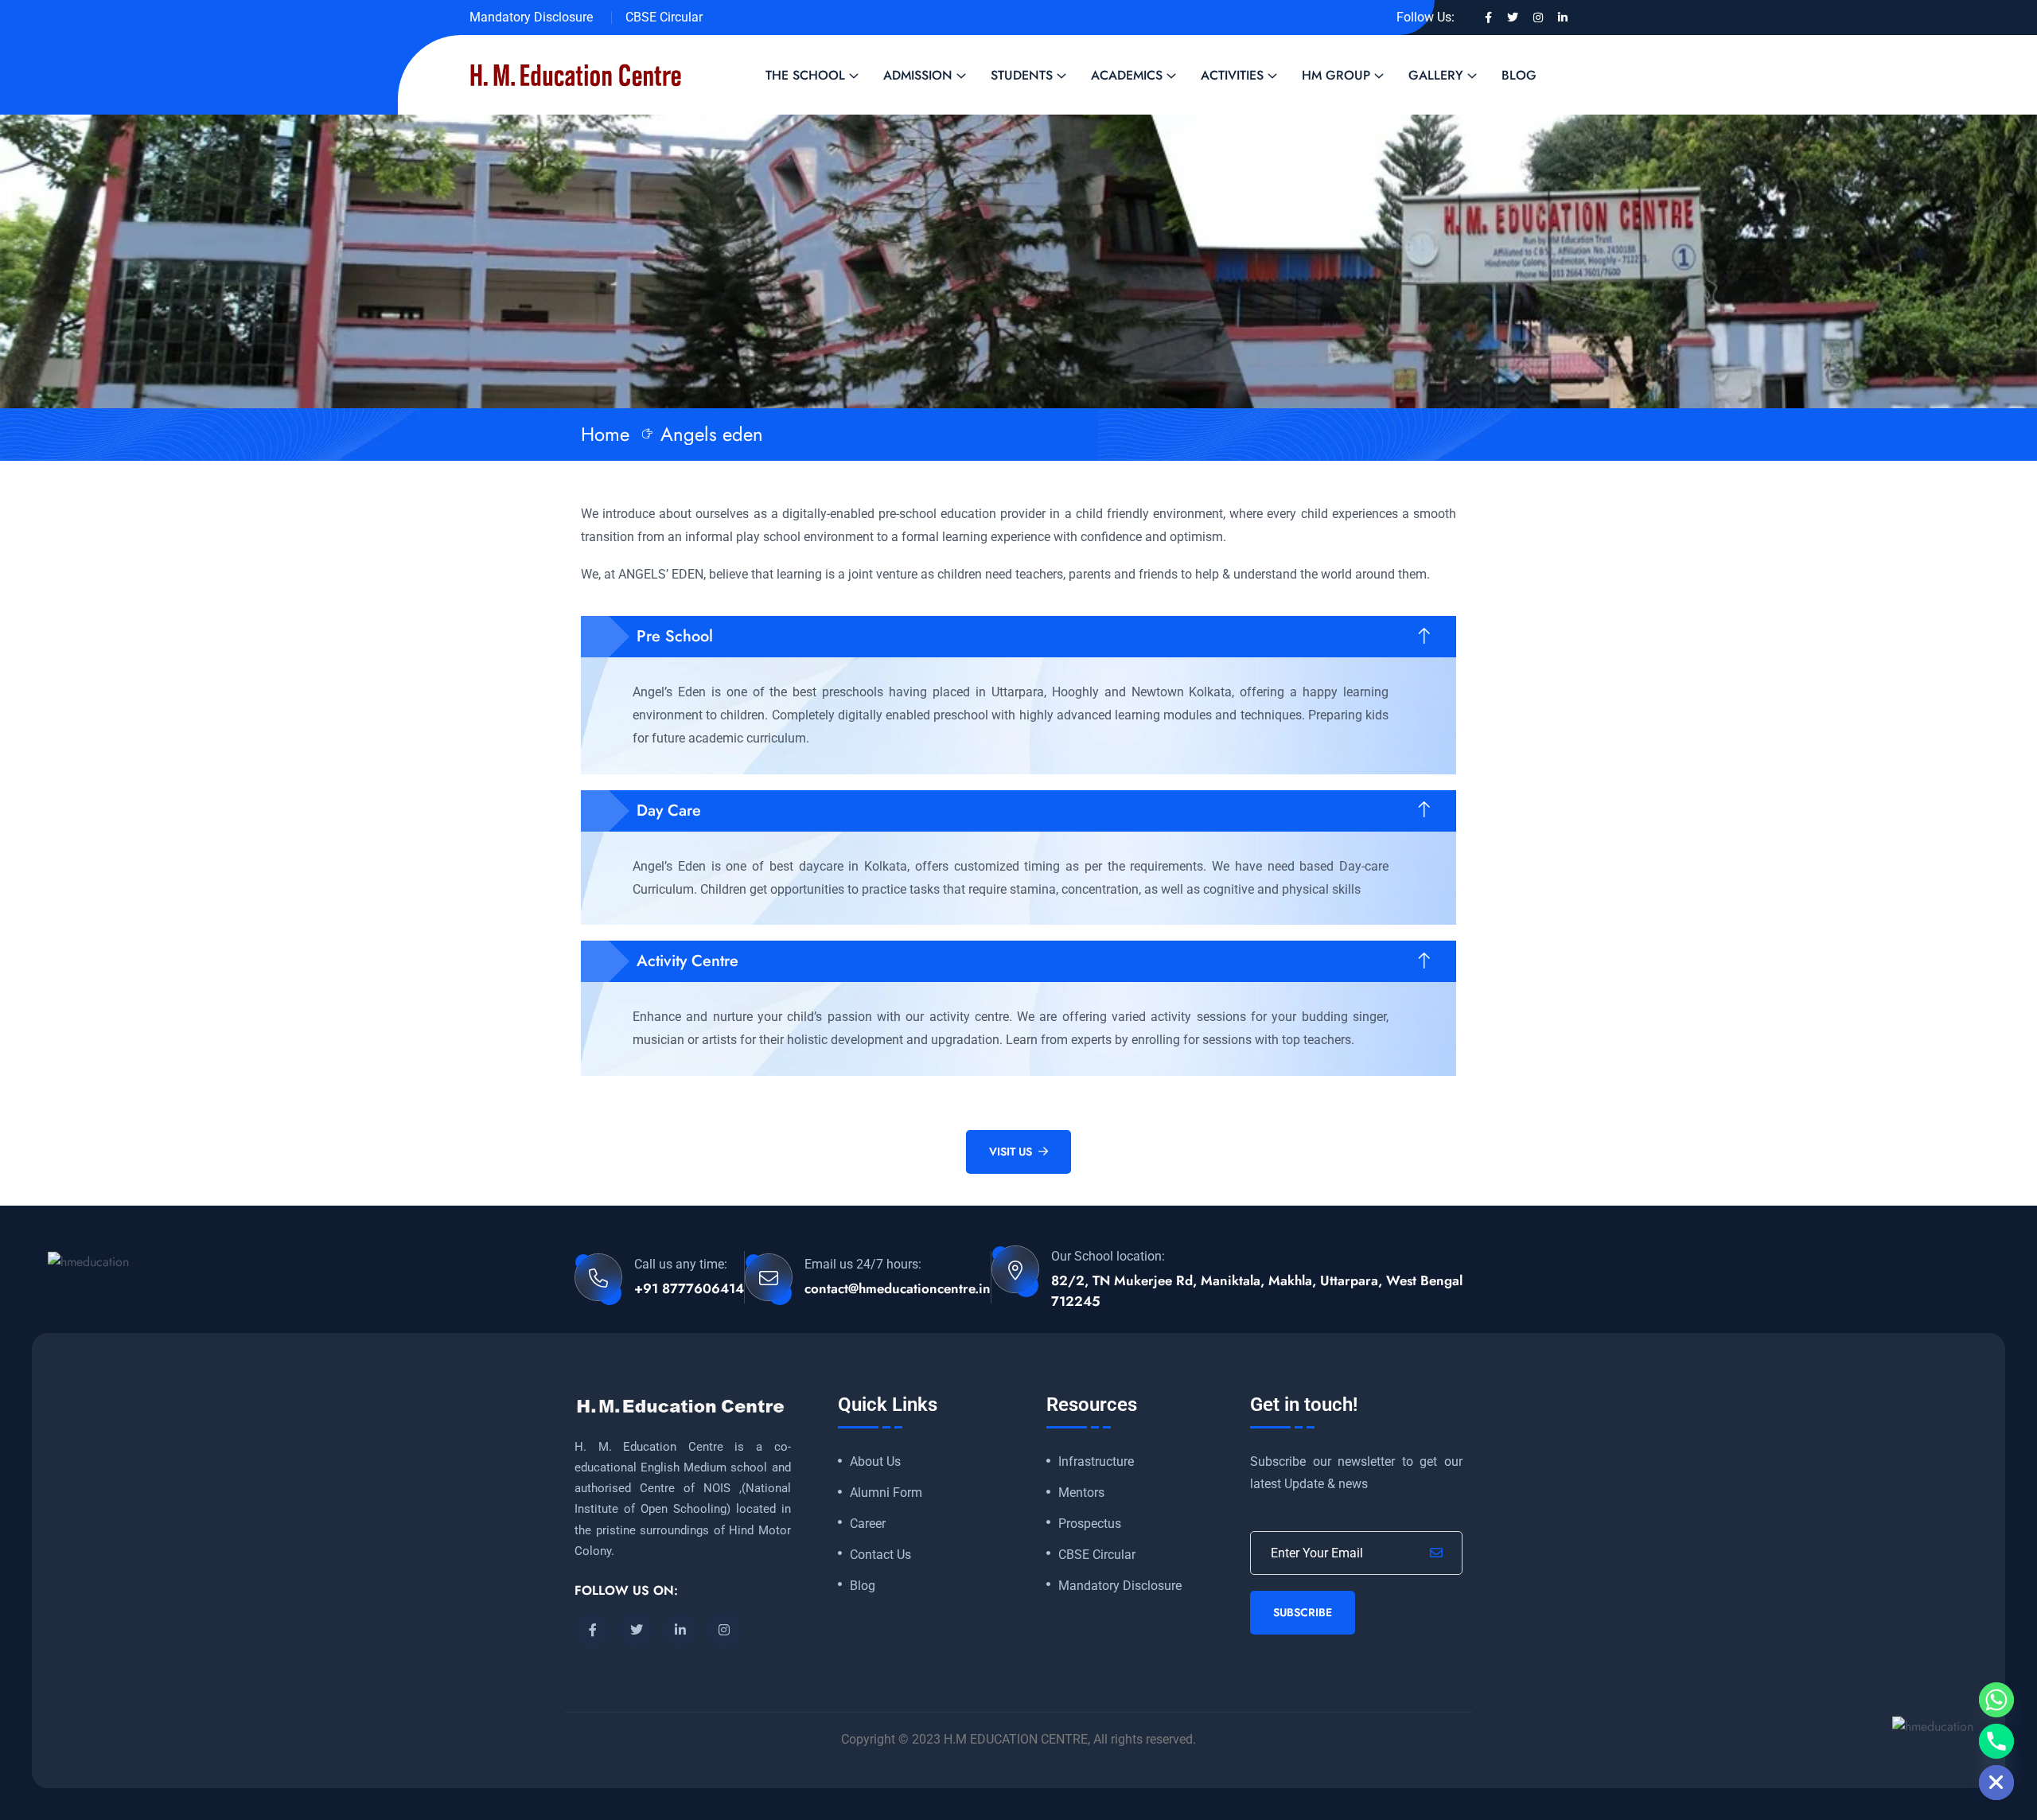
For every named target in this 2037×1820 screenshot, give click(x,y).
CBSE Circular (664, 17)
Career (868, 1524)
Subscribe (1303, 1612)
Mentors (1081, 1493)
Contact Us (880, 1555)
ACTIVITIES (1232, 75)
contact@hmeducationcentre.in (898, 1288)
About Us (875, 1462)
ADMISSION (918, 75)
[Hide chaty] (1996, 1783)
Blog (1519, 75)
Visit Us (1011, 1152)
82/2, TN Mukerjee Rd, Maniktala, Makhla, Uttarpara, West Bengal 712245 (1257, 1291)
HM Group (1336, 75)
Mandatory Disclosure (531, 17)
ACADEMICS (1127, 75)
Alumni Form (886, 1493)
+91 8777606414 (689, 1288)
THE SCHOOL (805, 75)
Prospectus (1090, 1524)
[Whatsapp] (1996, 1700)
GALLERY (1436, 75)
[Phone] (1996, 1741)
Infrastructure (1096, 1462)
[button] (1018, 637)
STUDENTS (1022, 75)
